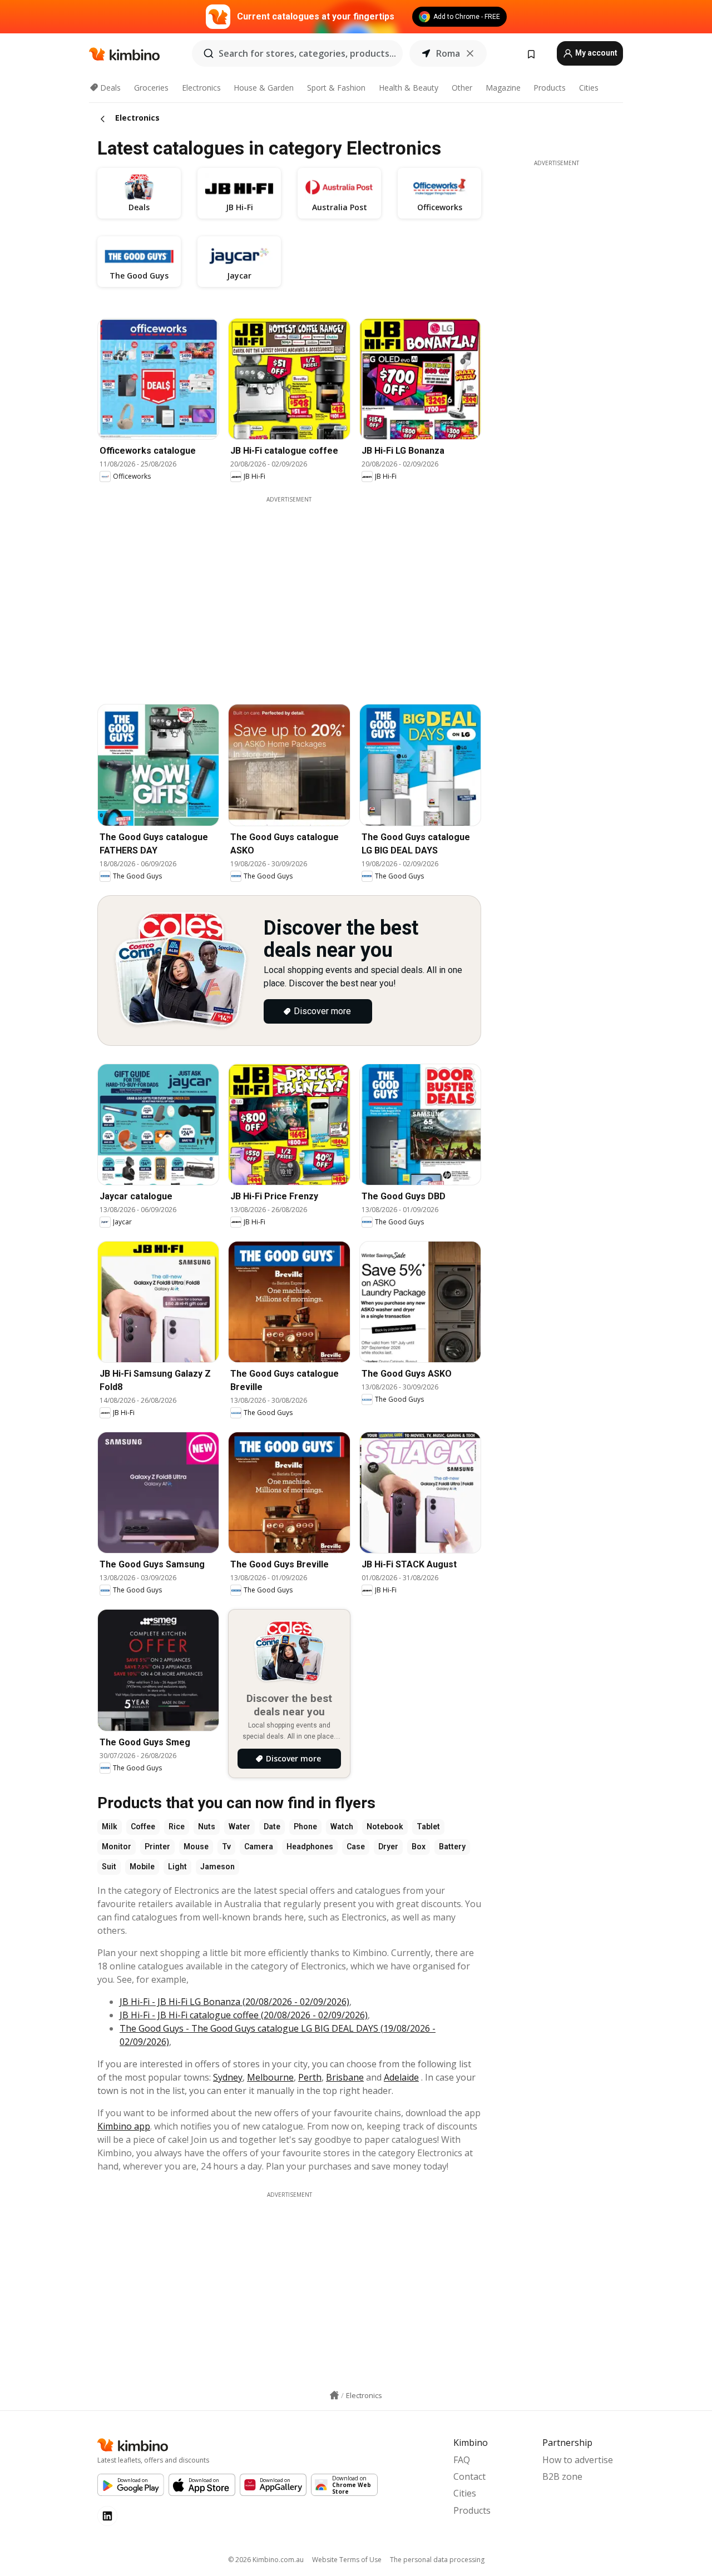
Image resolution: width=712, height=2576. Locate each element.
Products (550, 88)
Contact (469, 2476)
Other (462, 88)
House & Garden (264, 88)
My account (595, 53)
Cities (589, 88)
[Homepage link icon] (334, 2395)
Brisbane (345, 2077)
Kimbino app (124, 2126)
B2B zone (562, 2476)
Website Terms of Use (347, 2560)
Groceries (151, 88)
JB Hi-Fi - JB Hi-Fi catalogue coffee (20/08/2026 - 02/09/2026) (244, 2015)
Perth (310, 2077)
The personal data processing (437, 2560)
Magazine (503, 88)
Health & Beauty (409, 88)
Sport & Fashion (336, 88)
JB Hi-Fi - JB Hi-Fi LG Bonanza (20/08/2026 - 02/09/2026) (234, 2002)
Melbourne (270, 2077)
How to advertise (578, 2460)
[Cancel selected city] (470, 53)
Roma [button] (448, 53)
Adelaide (401, 2077)
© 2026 (266, 2560)
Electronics (201, 88)
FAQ (462, 2460)
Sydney (228, 2077)
